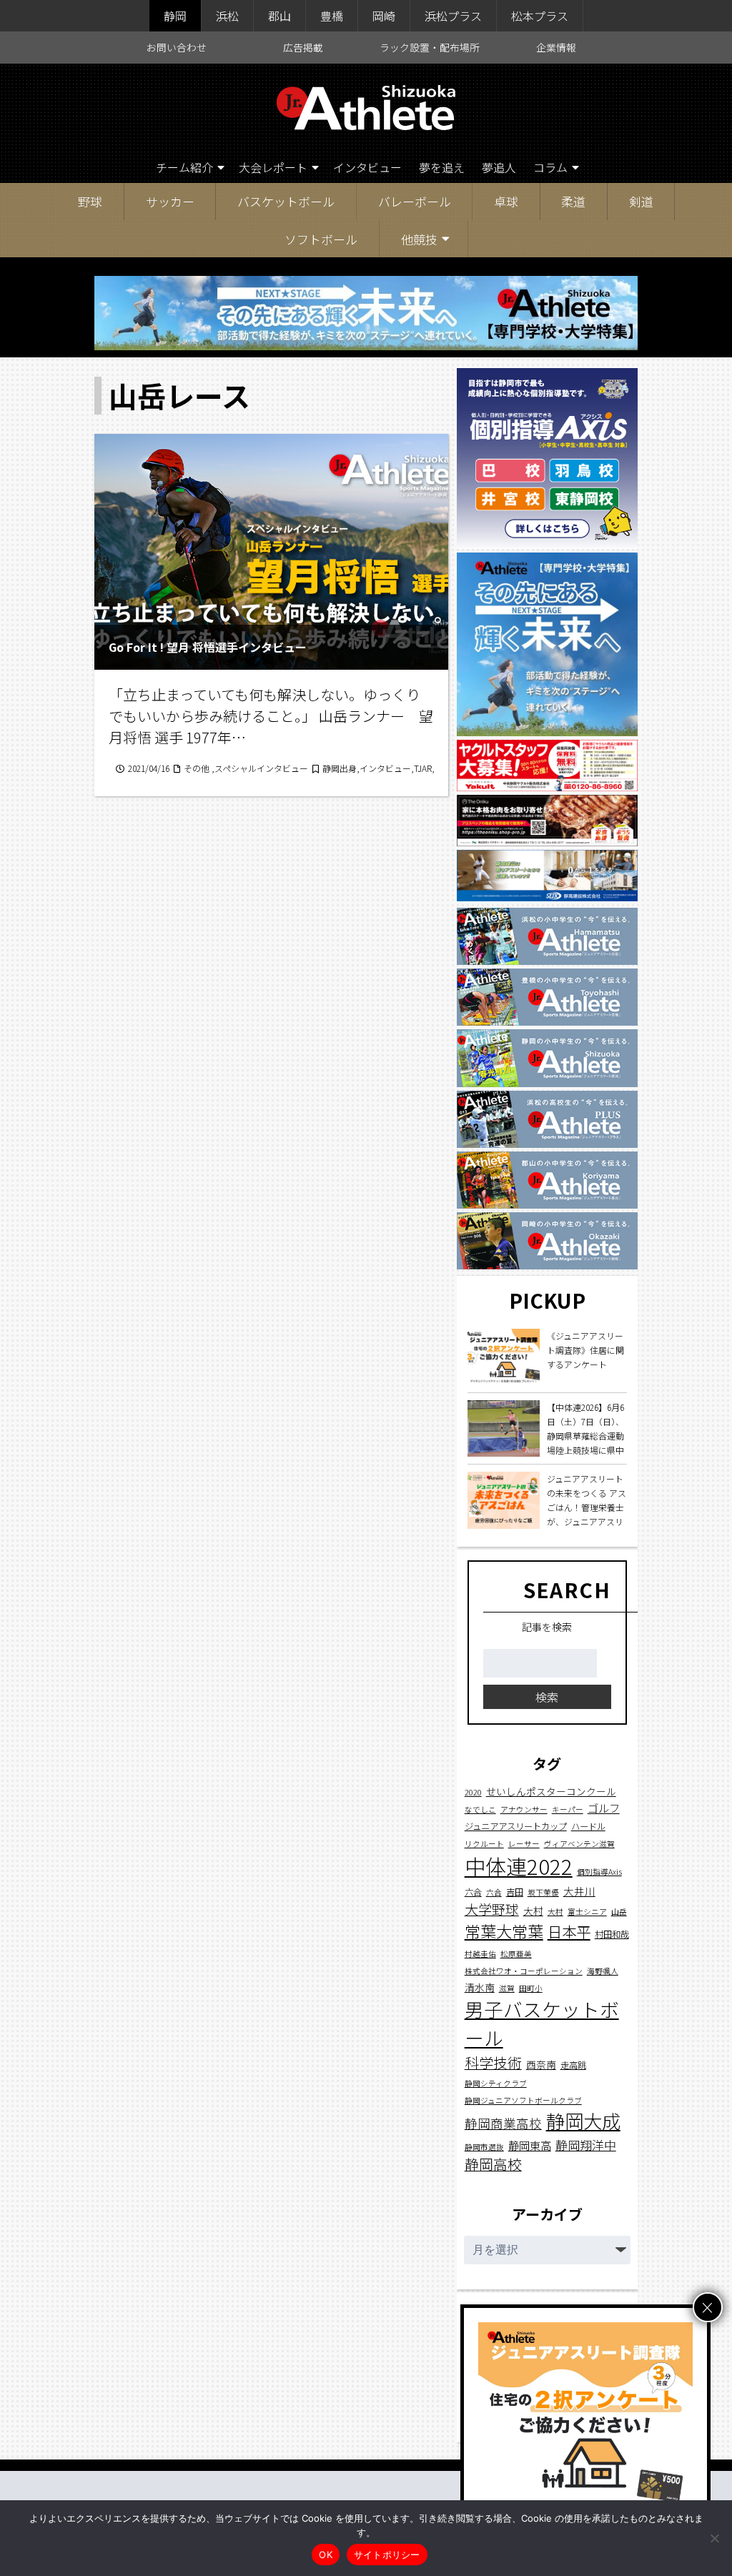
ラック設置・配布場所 (430, 47)
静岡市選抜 (484, 2147)
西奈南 (541, 2064)
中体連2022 (519, 1866)
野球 (90, 201)
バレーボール (415, 201)
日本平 (569, 1931)
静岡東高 (530, 2145)
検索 (547, 1697)
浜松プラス (453, 16)
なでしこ (480, 1809)
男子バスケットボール (542, 2023)
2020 (473, 1792)
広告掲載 (303, 47)
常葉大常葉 (504, 1931)
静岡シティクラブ (496, 2083)
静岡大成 (583, 2121)
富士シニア (587, 1912)
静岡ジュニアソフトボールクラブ (523, 2100)
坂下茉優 (543, 1892)
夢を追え (442, 167)
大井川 (579, 1891)
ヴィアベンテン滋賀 (579, 1844)
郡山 (280, 16)
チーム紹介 (184, 167)
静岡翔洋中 (586, 2145)
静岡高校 (493, 2164)
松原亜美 (516, 1954)
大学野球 (492, 1909)
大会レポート (273, 167)
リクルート (484, 1844)
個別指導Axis (599, 1872)
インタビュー (367, 167)
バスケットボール (286, 201)
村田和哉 (612, 1934)
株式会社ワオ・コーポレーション (524, 1971)
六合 (473, 1892)
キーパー (568, 1809)
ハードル (588, 1826)
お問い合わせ (177, 47)
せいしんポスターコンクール (551, 1791)
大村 (533, 1911)
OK (326, 2555)
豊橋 (332, 16)
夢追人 (499, 167)
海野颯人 (603, 1971)
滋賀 (507, 1988)
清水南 (480, 1987)
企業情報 (556, 47)
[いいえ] (714, 2538)
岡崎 (384, 16)
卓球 (506, 201)
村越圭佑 (480, 1954)
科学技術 (493, 2062)
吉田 (515, 1892)
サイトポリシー (387, 2555)
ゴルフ (604, 1808)
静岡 (175, 16)
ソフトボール (321, 239)
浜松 (227, 16)
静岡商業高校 (503, 2123)
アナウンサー (524, 1809)
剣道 (641, 201)
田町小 (531, 1988)
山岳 (619, 1912)
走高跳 (573, 2065)
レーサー (524, 1844)
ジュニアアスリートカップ (516, 1826)
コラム (550, 167)
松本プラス (540, 16)
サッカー (170, 201)
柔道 (573, 201)
